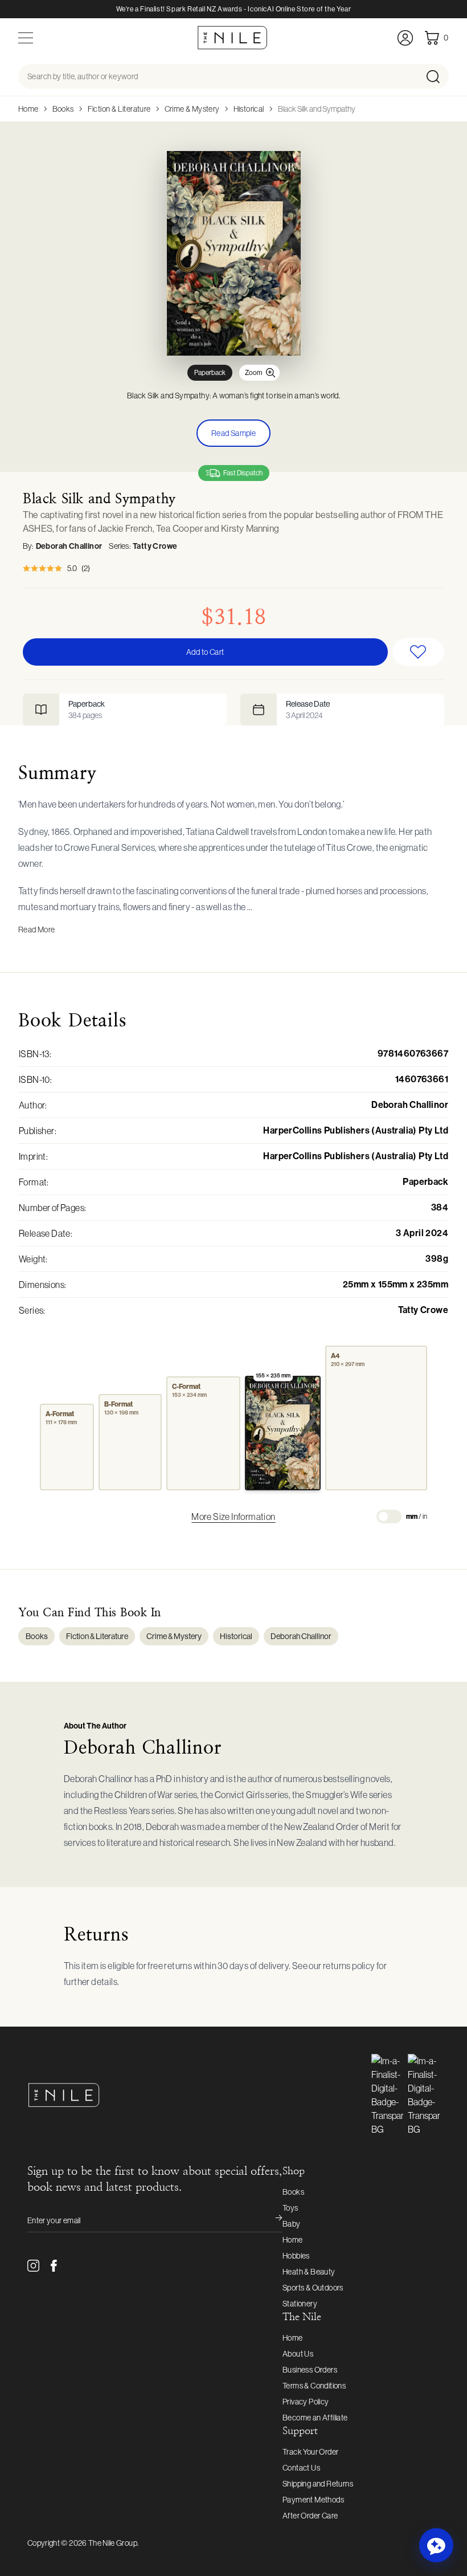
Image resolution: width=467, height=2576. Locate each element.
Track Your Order (310, 2452)
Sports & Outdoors (313, 2288)
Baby (292, 2224)
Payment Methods (313, 2500)
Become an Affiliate (315, 2418)
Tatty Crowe (155, 546)
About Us (298, 2354)
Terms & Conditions (314, 2386)
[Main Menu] (26, 38)
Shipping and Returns (318, 2484)
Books (63, 109)
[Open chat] (436, 2545)
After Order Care (310, 2516)
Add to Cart (205, 652)
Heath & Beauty (309, 2272)
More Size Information (233, 1517)
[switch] (389, 1517)
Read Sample (233, 433)
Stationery (300, 2304)
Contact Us (301, 2468)
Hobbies (296, 2256)
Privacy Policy (306, 2402)
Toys (290, 2208)
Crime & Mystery (192, 109)
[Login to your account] (405, 38)
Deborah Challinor (69, 546)
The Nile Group (113, 2543)
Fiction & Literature (119, 109)
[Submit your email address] (271, 2220)
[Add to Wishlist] (419, 652)
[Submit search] (437, 76)
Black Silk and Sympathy (317, 109)
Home (28, 109)
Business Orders (310, 2370)
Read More (37, 930)
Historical (249, 109)
